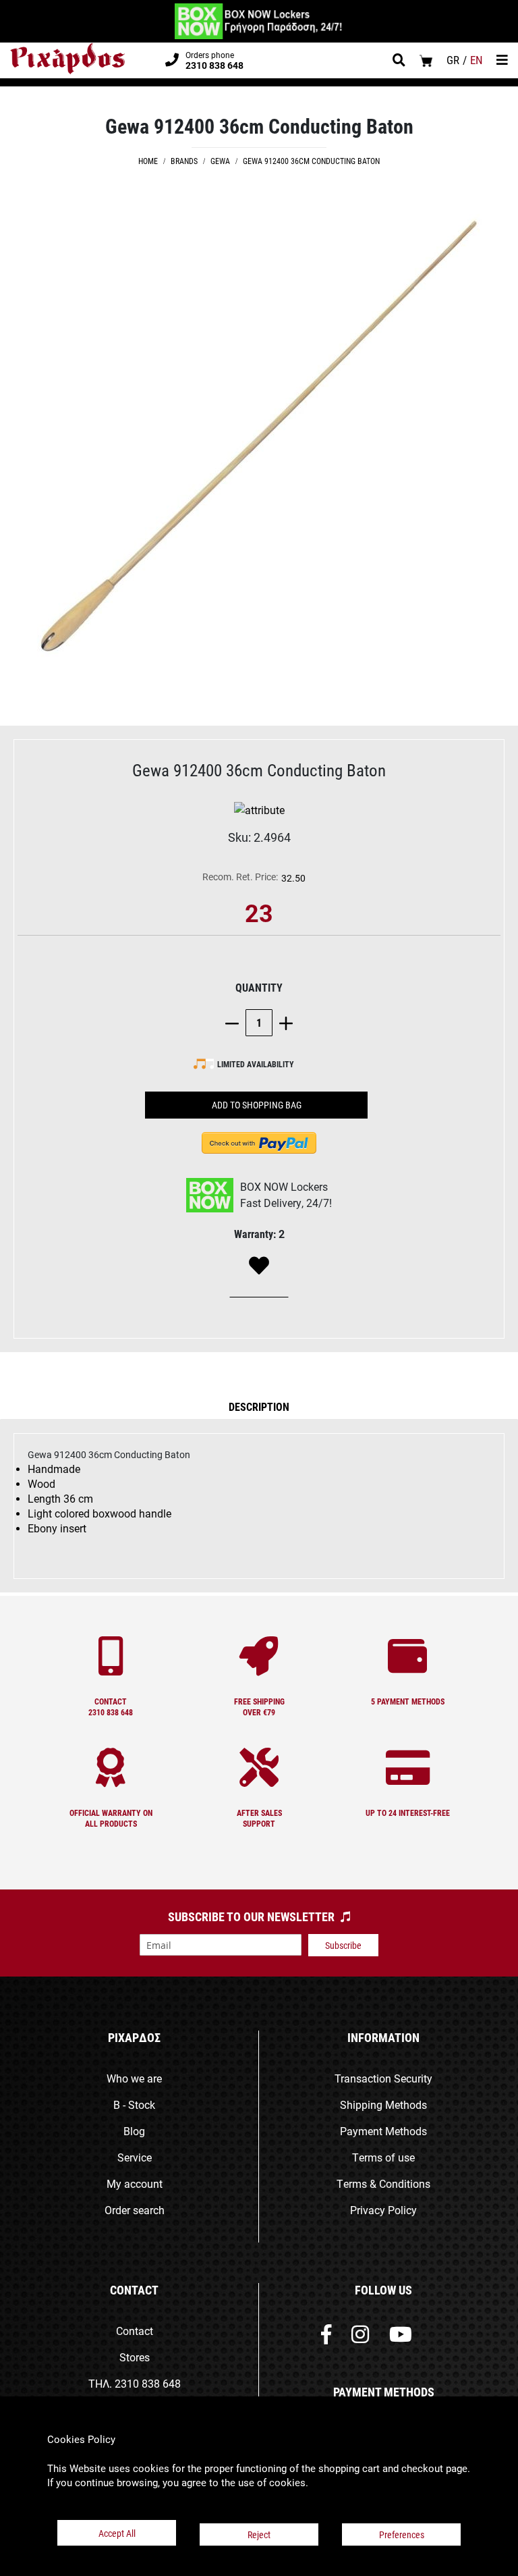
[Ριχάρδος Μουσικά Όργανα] (67, 59)
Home (148, 161)
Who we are (134, 2078)
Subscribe (343, 1945)
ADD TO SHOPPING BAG (257, 1105)
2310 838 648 (148, 2383)
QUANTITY (259, 987)
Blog (134, 2131)
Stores (135, 2357)
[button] (259, 1406)
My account (135, 2183)
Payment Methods (383, 2131)
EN (477, 60)
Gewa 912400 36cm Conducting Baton (311, 161)
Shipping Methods (383, 2104)
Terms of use (383, 2157)
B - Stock (134, 2104)
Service (135, 2157)
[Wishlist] (259, 1266)
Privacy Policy (383, 2210)
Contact (135, 2331)
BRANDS (184, 161)
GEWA (220, 161)
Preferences (402, 2534)
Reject (259, 2534)
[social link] (326, 2337)
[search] (399, 61)
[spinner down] (235, 1022)
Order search (135, 2210)
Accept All (117, 2533)
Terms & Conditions (383, 2183)
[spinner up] (283, 1022)
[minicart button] (426, 60)
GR (453, 60)
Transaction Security (383, 2078)
